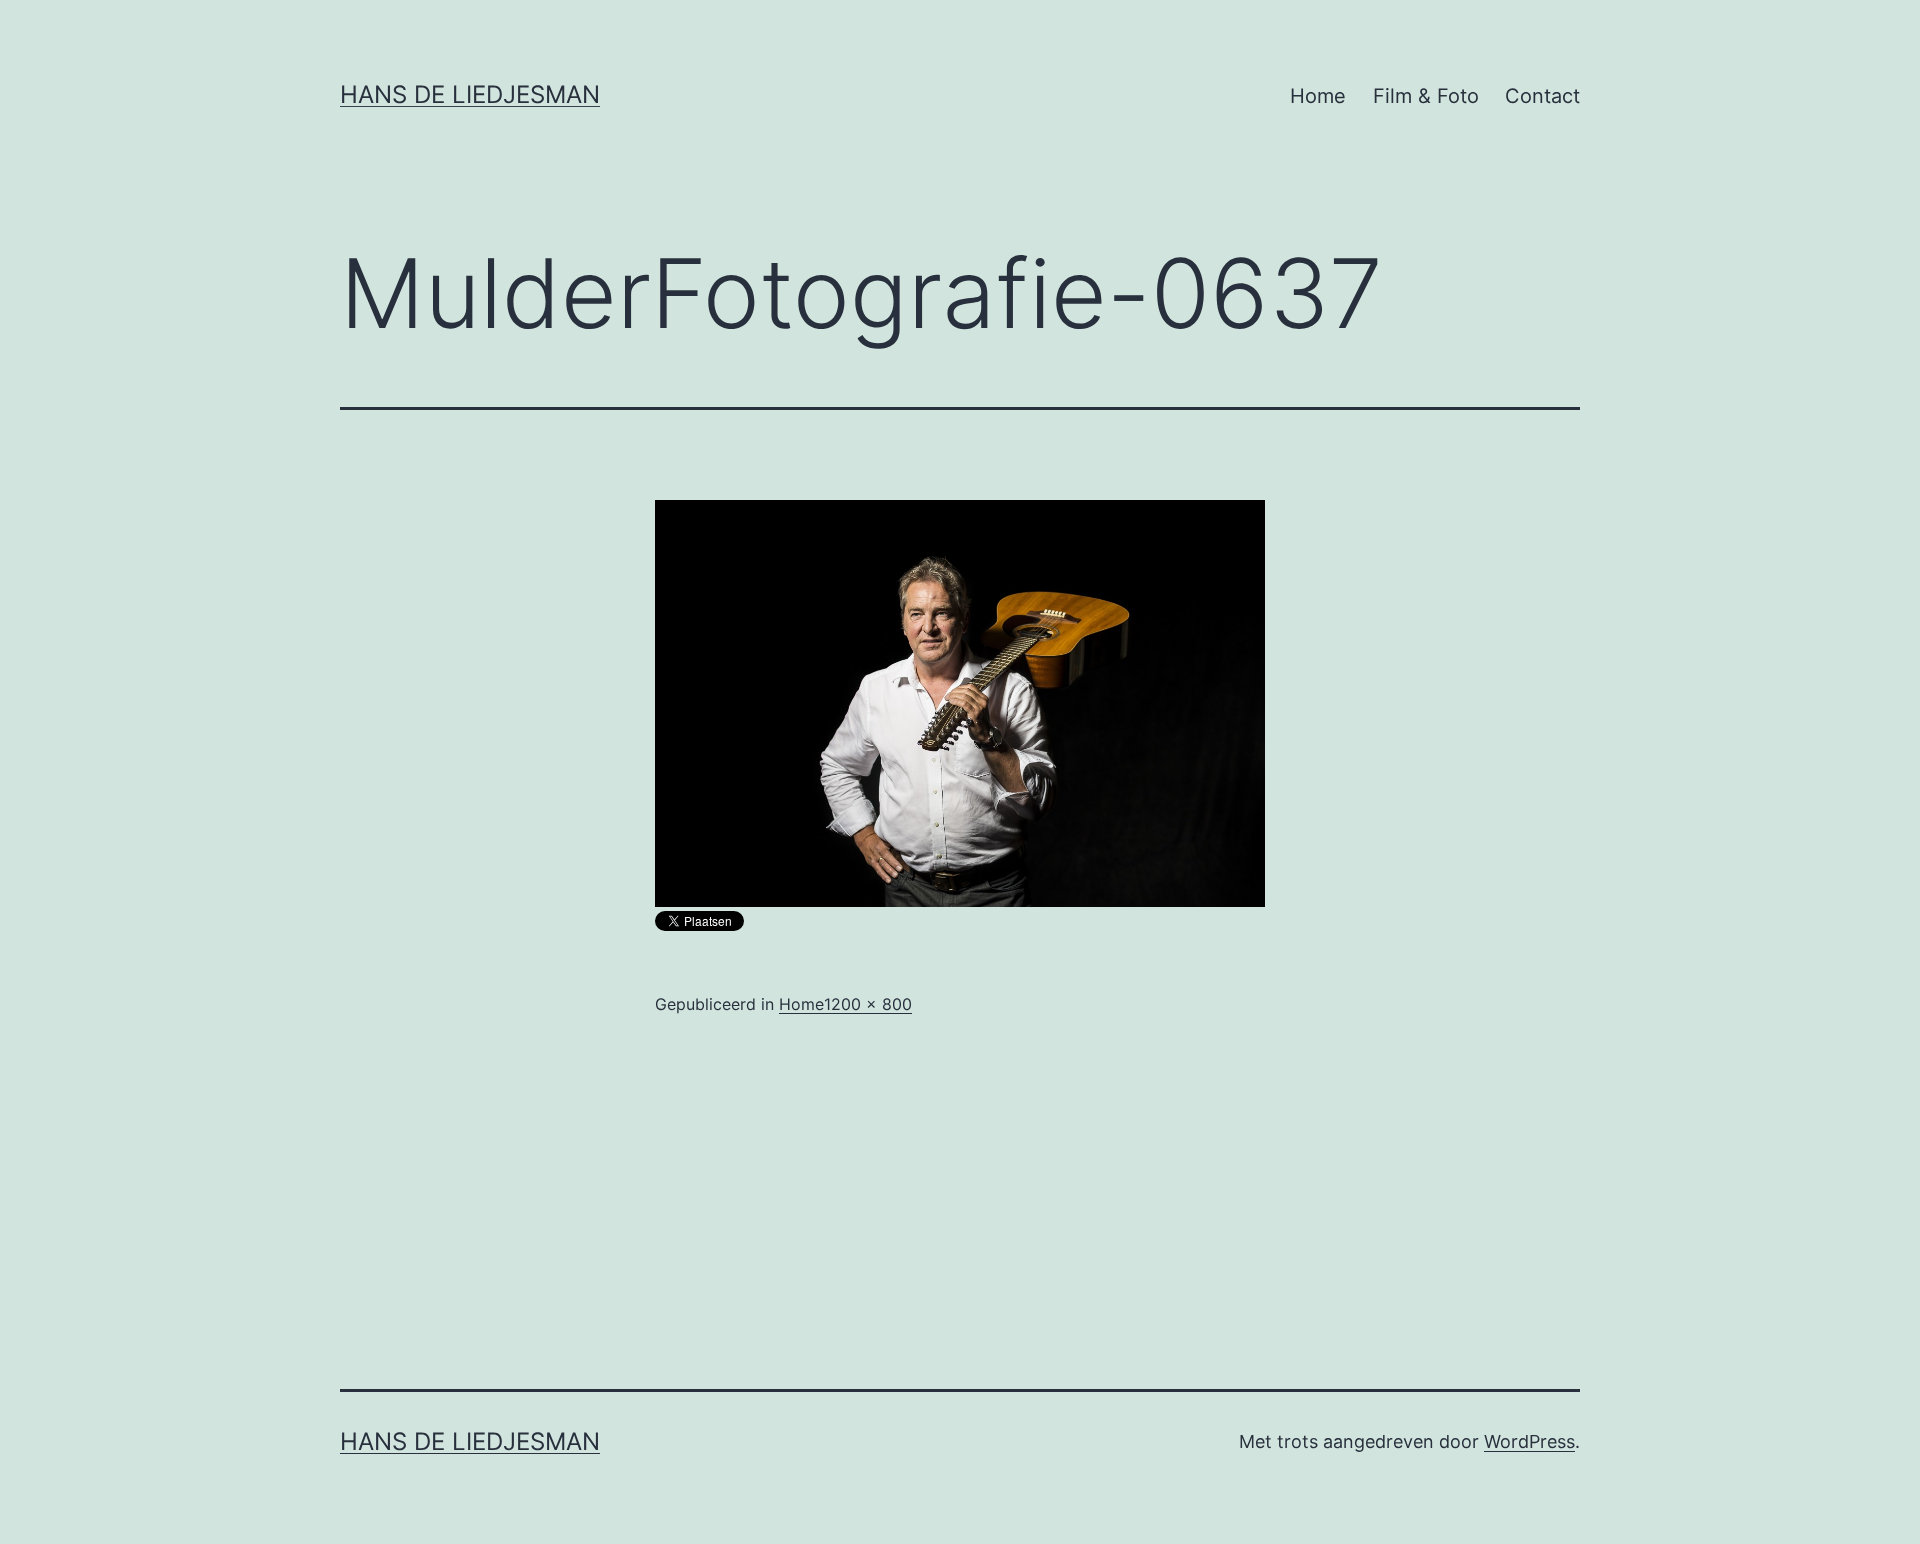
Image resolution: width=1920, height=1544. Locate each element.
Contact (1542, 96)
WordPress (1529, 1441)
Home (1318, 96)
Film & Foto (1426, 96)
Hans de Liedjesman (470, 94)
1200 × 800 (868, 1004)
